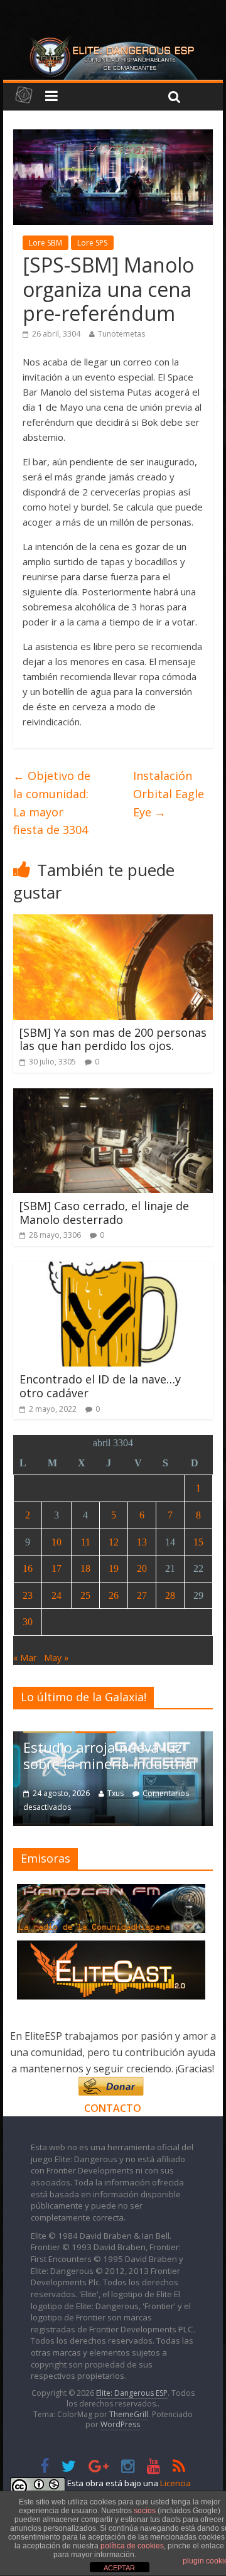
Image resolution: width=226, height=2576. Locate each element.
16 (28, 1568)
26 (114, 1595)
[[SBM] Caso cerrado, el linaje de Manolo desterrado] (113, 1096)
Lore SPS (92, 243)
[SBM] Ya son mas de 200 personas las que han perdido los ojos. (113, 1039)
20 (142, 1568)
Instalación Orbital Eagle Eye (169, 794)
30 (28, 1622)
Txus (116, 1793)
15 (198, 1542)
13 (142, 1542)
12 (114, 1542)
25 (85, 1595)
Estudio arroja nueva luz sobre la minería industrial (110, 1755)
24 (56, 1595)
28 (170, 1595)
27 (142, 1595)
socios (145, 2511)
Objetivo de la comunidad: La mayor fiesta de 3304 (52, 803)
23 (28, 1595)
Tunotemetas (121, 334)
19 (114, 1568)
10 (56, 1542)
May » (56, 1658)
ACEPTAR (119, 2568)
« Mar (25, 1658)
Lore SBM (46, 243)
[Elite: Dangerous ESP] (113, 40)
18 (85, 1568)
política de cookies (132, 2546)
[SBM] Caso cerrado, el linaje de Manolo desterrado (104, 1213)
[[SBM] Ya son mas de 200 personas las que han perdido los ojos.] (113, 922)
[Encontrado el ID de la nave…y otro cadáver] (113, 1269)
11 (86, 1542)
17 (56, 1568)
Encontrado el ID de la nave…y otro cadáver (100, 1386)
